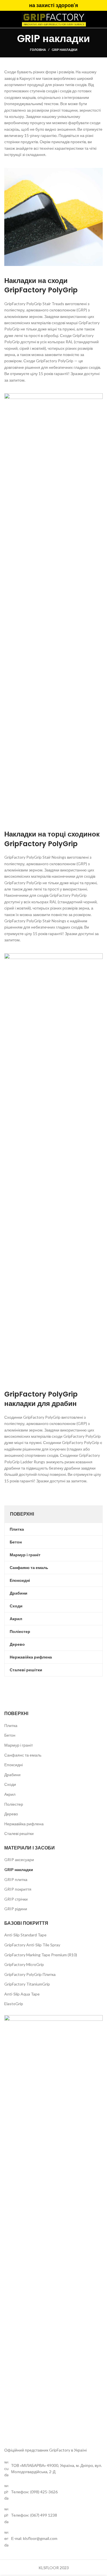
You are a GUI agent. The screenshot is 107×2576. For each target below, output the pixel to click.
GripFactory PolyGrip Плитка (30, 1974)
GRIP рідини (16, 1909)
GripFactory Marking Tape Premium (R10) (41, 1955)
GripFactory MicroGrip (24, 1964)
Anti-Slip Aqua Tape (22, 1994)
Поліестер (14, 1804)
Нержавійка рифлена (24, 1824)
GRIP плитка (16, 1879)
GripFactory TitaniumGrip (27, 1984)
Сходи (10, 1784)
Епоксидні (14, 1765)
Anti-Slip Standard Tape (25, 1935)
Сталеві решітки (19, 1833)
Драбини (12, 1775)
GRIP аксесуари (19, 1860)
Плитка (11, 1725)
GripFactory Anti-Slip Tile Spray (32, 1945)
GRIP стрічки (16, 1899)
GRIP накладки (19, 1869)
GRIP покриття (18, 1889)
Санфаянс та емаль (23, 1755)
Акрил (10, 1794)
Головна (38, 50)
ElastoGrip (14, 2004)
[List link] (53, 2492)
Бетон (10, 1735)
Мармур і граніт (19, 1745)
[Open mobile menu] (10, 19)
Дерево (11, 1814)
